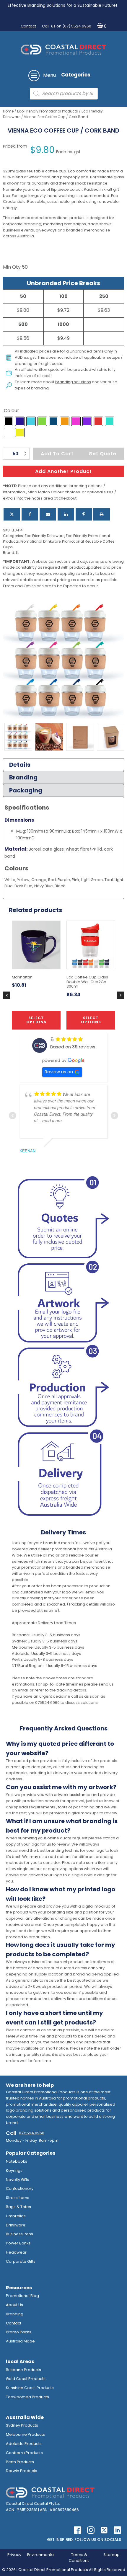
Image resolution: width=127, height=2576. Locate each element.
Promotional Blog (22, 2296)
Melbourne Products (25, 2434)
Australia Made (20, 2341)
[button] (101, 26)
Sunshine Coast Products (30, 2388)
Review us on (59, 1072)
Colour (12, 411)
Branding (15, 2314)
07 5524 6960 (32, 2133)
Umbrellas (16, 2216)
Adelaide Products (24, 2444)
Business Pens (19, 2234)
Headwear (16, 2252)
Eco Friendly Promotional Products (48, 111)
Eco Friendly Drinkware (45, 536)
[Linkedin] (66, 514)
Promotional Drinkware (40, 541)
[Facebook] (30, 514)
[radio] (9, 421)
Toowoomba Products (27, 2397)
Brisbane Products (23, 2370)
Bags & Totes (18, 2207)
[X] (12, 514)
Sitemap (111, 2555)
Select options (36, 1020)
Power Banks (18, 2243)
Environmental (41, 2555)
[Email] (48, 514)
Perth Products (20, 2462)
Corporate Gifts (21, 2261)
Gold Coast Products (26, 2379)
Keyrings (14, 2170)
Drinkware (16, 2225)
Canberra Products (24, 2453)
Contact (28, 26)
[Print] (102, 514)
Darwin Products (22, 2471)
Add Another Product (63, 471)
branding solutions (73, 382)
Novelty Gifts (18, 2180)
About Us (14, 2305)
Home (8, 111)
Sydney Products (22, 2425)
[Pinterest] (84, 514)
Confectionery (20, 2188)
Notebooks (17, 2161)
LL (17, 553)
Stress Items (18, 2198)
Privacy (14, 2555)
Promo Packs (19, 2332)
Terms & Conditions (79, 2558)
